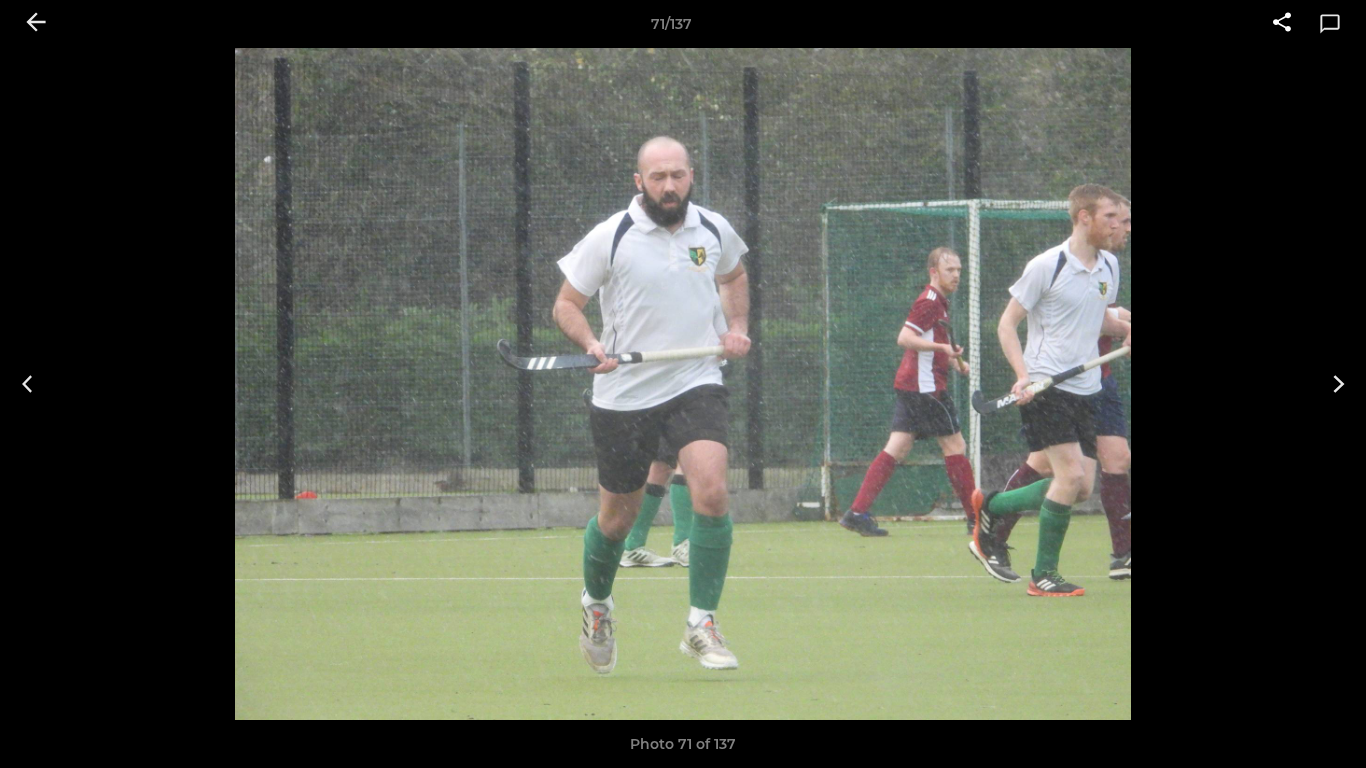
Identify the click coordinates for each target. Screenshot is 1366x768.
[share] (1282, 24)
